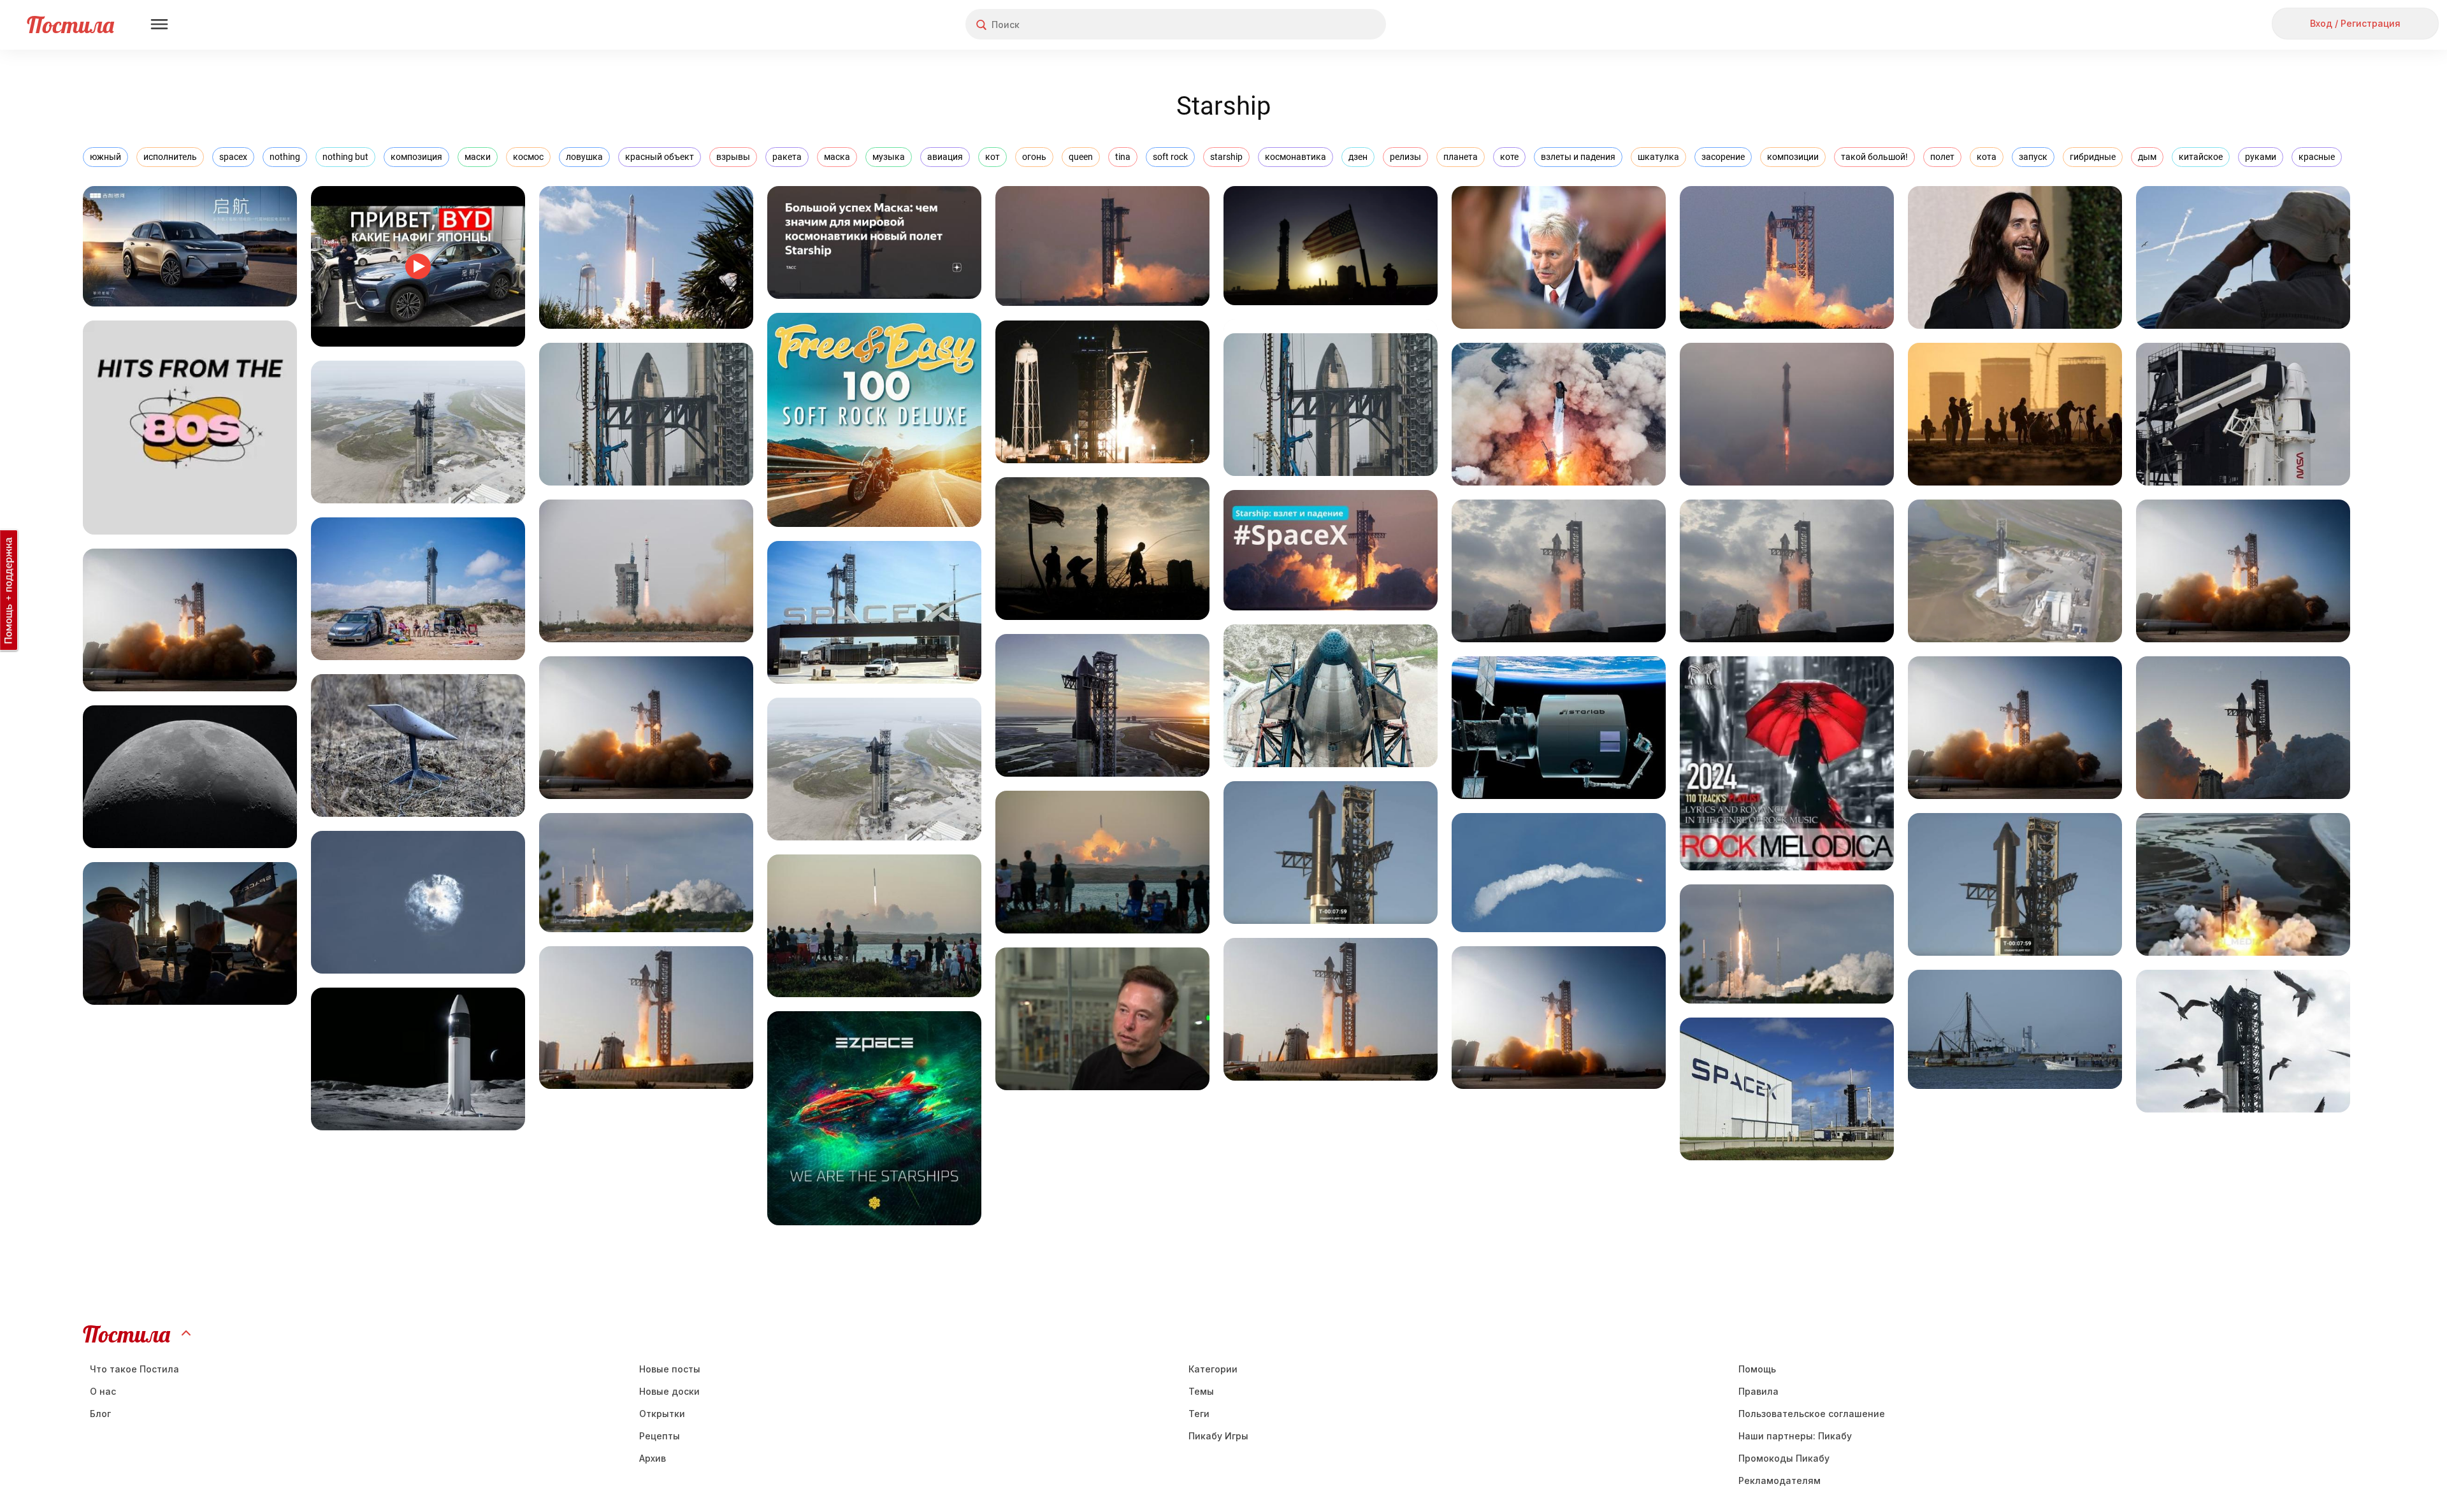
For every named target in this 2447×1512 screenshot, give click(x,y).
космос (528, 157)
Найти (1328, 25)
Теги (1199, 1414)
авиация (945, 157)
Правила (1758, 1391)
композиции (1793, 157)
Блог (100, 1414)
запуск (2033, 157)
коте (1509, 157)
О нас (103, 1391)
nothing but (345, 157)
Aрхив (653, 1458)
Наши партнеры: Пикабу (1795, 1436)
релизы (1405, 157)
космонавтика (1296, 157)
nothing (285, 157)
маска (837, 157)
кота (1987, 157)
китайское (2201, 157)
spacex (233, 157)
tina (1123, 157)
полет (1942, 157)
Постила (70, 25)
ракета (787, 157)
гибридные (2093, 157)
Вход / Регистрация (2355, 23)
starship (1226, 157)
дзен (1358, 157)
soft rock (1170, 157)
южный (105, 157)
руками (2261, 157)
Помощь (1757, 1369)
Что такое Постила (134, 1369)
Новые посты (670, 1369)
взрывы (733, 157)
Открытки (662, 1414)
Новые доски (669, 1391)
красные (2317, 157)
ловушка (584, 157)
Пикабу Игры (1218, 1436)
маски (478, 157)
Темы (1201, 1391)
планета (1461, 157)
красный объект (660, 157)
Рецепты (660, 1436)
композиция (416, 157)
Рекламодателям (1779, 1480)
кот (993, 157)
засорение (1723, 157)
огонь (1034, 157)
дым (2147, 157)
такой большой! (1874, 157)
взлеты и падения (1578, 157)
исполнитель (170, 157)
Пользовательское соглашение (1812, 1414)
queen (1081, 157)
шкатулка (1658, 157)
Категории (1213, 1369)
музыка (889, 157)
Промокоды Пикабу (1784, 1458)
